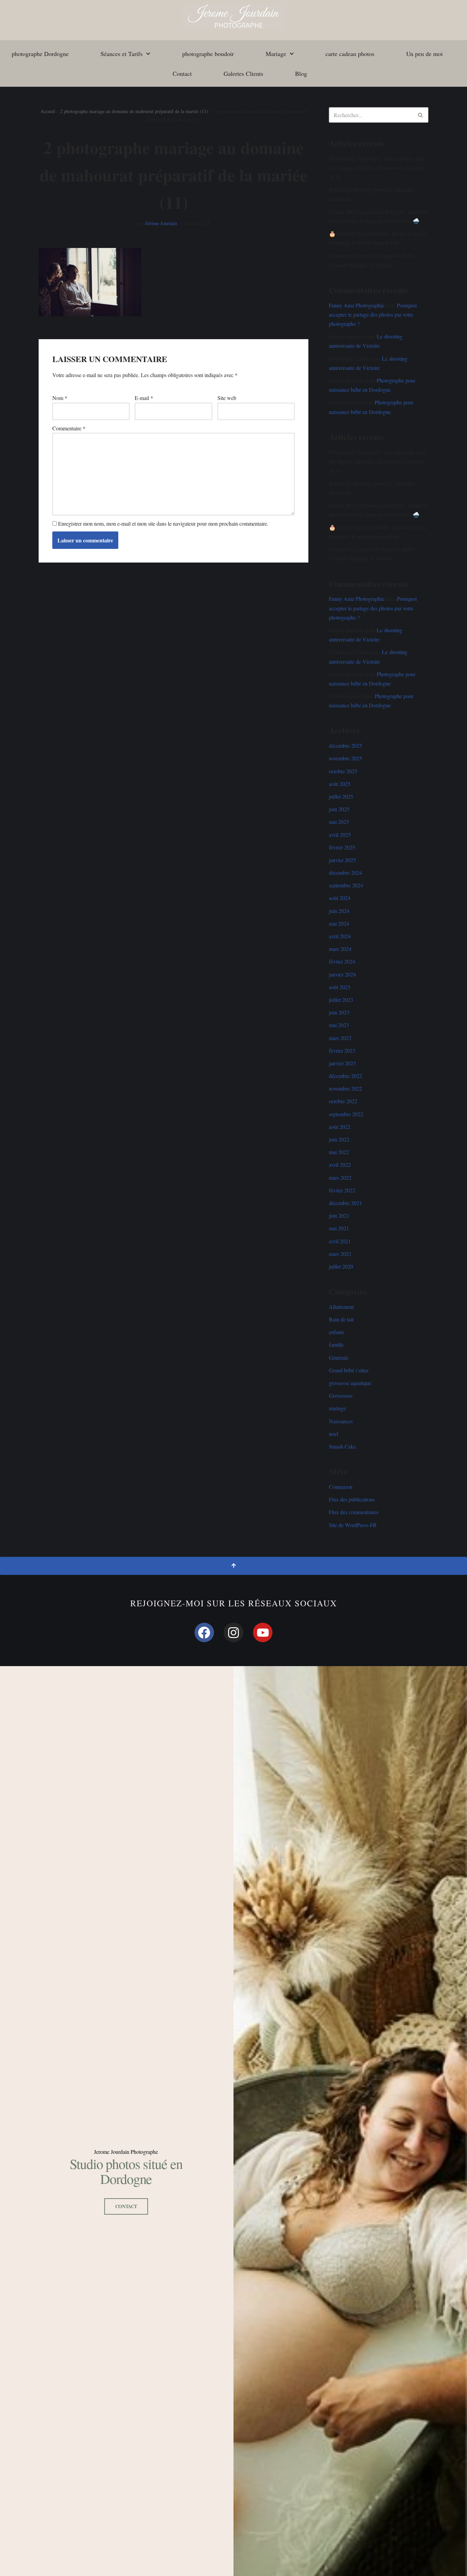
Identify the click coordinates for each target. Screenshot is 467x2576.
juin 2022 (339, 1139)
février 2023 (342, 1050)
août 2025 (340, 784)
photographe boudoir (208, 54)
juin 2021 (339, 1215)
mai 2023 (339, 1025)
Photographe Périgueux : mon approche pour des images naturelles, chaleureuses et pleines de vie (377, 168)
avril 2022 (340, 1165)
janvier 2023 (342, 1063)
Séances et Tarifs (122, 54)
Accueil (48, 111)
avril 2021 (340, 1241)
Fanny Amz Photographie (357, 305)
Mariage (276, 54)
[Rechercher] (421, 115)
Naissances (341, 1421)
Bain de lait (341, 1319)
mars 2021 (340, 1254)
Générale (339, 1358)
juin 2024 (339, 911)
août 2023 (340, 987)
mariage (337, 1408)
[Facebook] (204, 1633)
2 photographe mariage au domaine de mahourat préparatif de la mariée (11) (134, 111)
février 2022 (342, 1190)
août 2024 (340, 898)
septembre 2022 (346, 1114)
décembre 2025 (345, 745)
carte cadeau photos (350, 54)
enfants (337, 1332)
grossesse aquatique (350, 1383)
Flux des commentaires (354, 1512)
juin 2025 (339, 809)
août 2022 (340, 1127)
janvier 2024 (342, 974)
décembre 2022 (345, 1076)
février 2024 (342, 961)
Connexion (341, 1487)
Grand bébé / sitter (349, 1370)
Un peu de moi (424, 54)
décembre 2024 (345, 872)
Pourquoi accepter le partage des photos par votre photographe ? (373, 314)
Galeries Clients (243, 73)
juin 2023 (339, 1012)
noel (333, 1434)
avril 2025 (340, 835)
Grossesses (341, 1395)
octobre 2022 (343, 1101)
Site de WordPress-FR (353, 1525)
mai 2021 (339, 1228)
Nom (60, 398)
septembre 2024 (346, 885)
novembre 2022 (345, 1088)
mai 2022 (339, 1152)
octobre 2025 (343, 771)
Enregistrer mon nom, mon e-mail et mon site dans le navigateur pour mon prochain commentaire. (163, 523)
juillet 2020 (341, 1266)
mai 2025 (339, 822)
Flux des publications (352, 1499)
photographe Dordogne (40, 54)
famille (336, 1345)
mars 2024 (340, 949)
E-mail (144, 398)
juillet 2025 (341, 796)
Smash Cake (342, 1446)
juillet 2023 (341, 1000)
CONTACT (126, 2206)
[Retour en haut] (233, 1566)
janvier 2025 (342, 860)
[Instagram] (233, 1633)
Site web (227, 398)
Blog (301, 73)
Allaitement (341, 1307)
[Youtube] (263, 1633)
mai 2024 (339, 923)
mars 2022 (340, 1178)
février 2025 (342, 847)
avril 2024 (340, 936)
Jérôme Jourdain (161, 223)
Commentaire (69, 428)
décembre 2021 (345, 1203)
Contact (182, 73)
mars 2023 (340, 1038)
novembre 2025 (345, 758)
